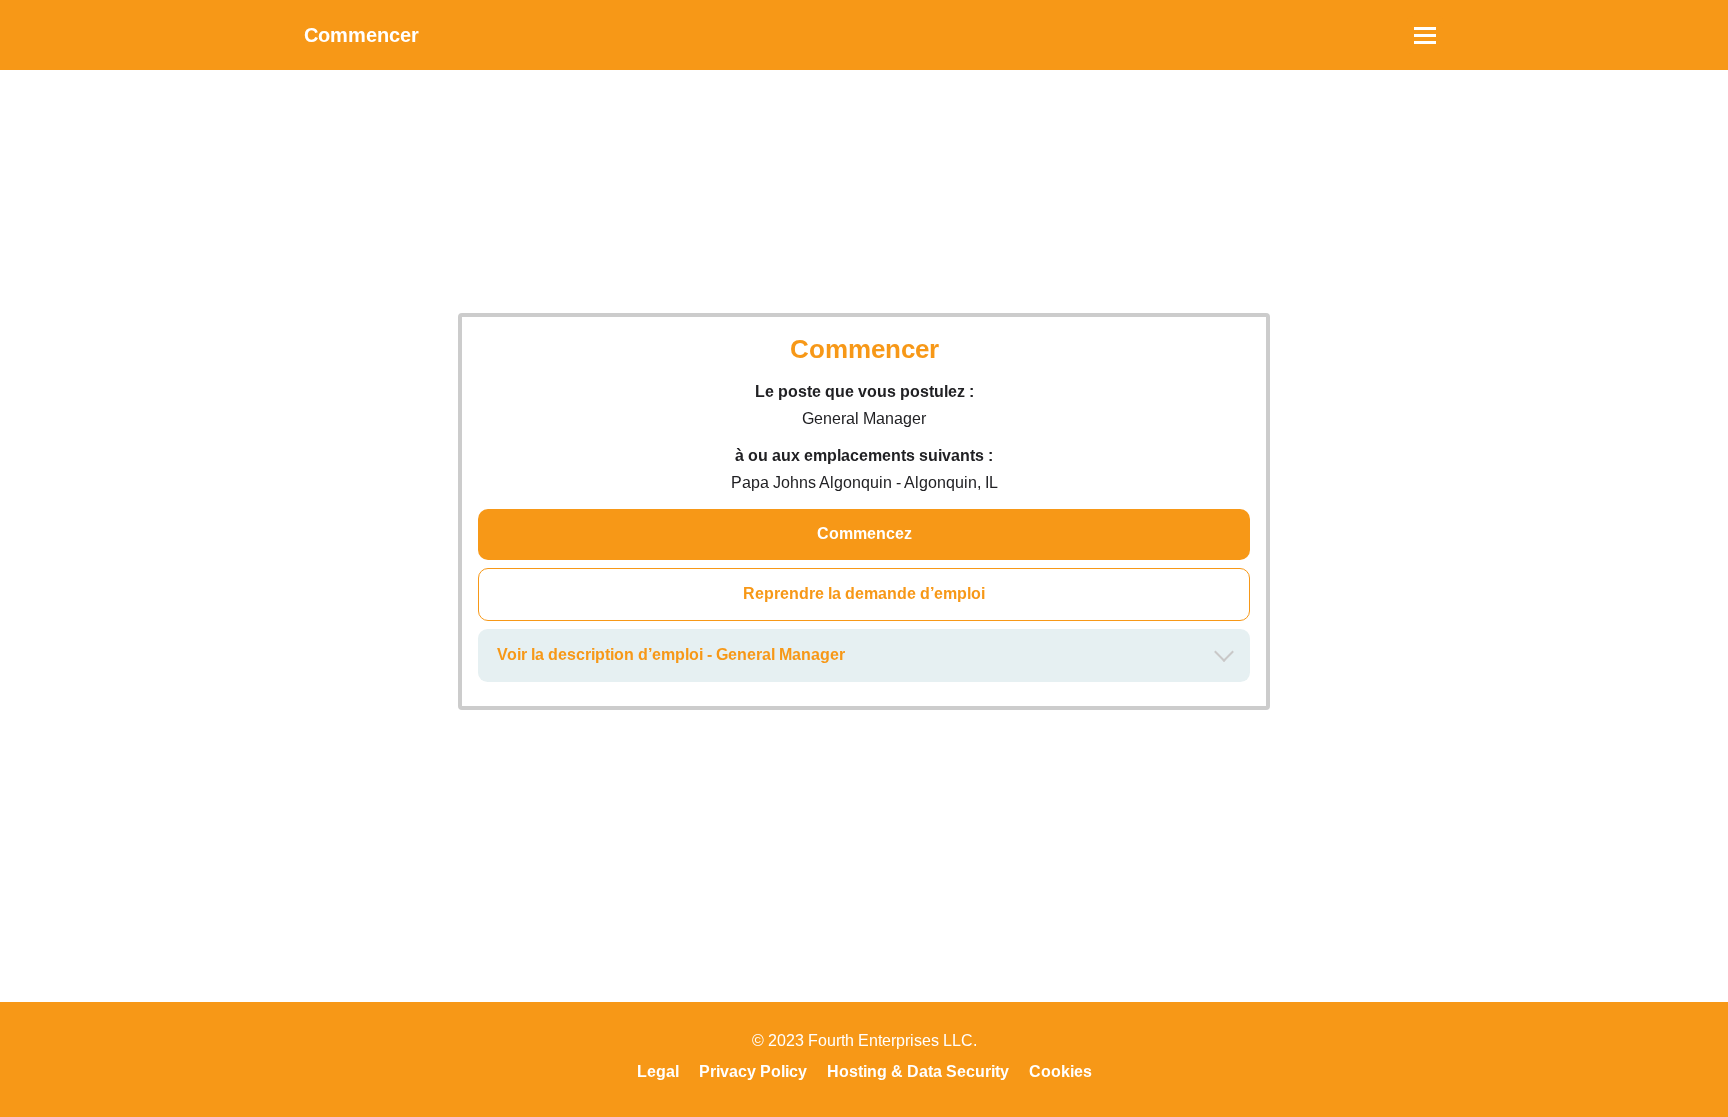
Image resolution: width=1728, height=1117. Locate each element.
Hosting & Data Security (918, 1071)
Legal (658, 1071)
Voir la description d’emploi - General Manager (671, 654)
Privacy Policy (753, 1071)
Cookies (1060, 1071)
